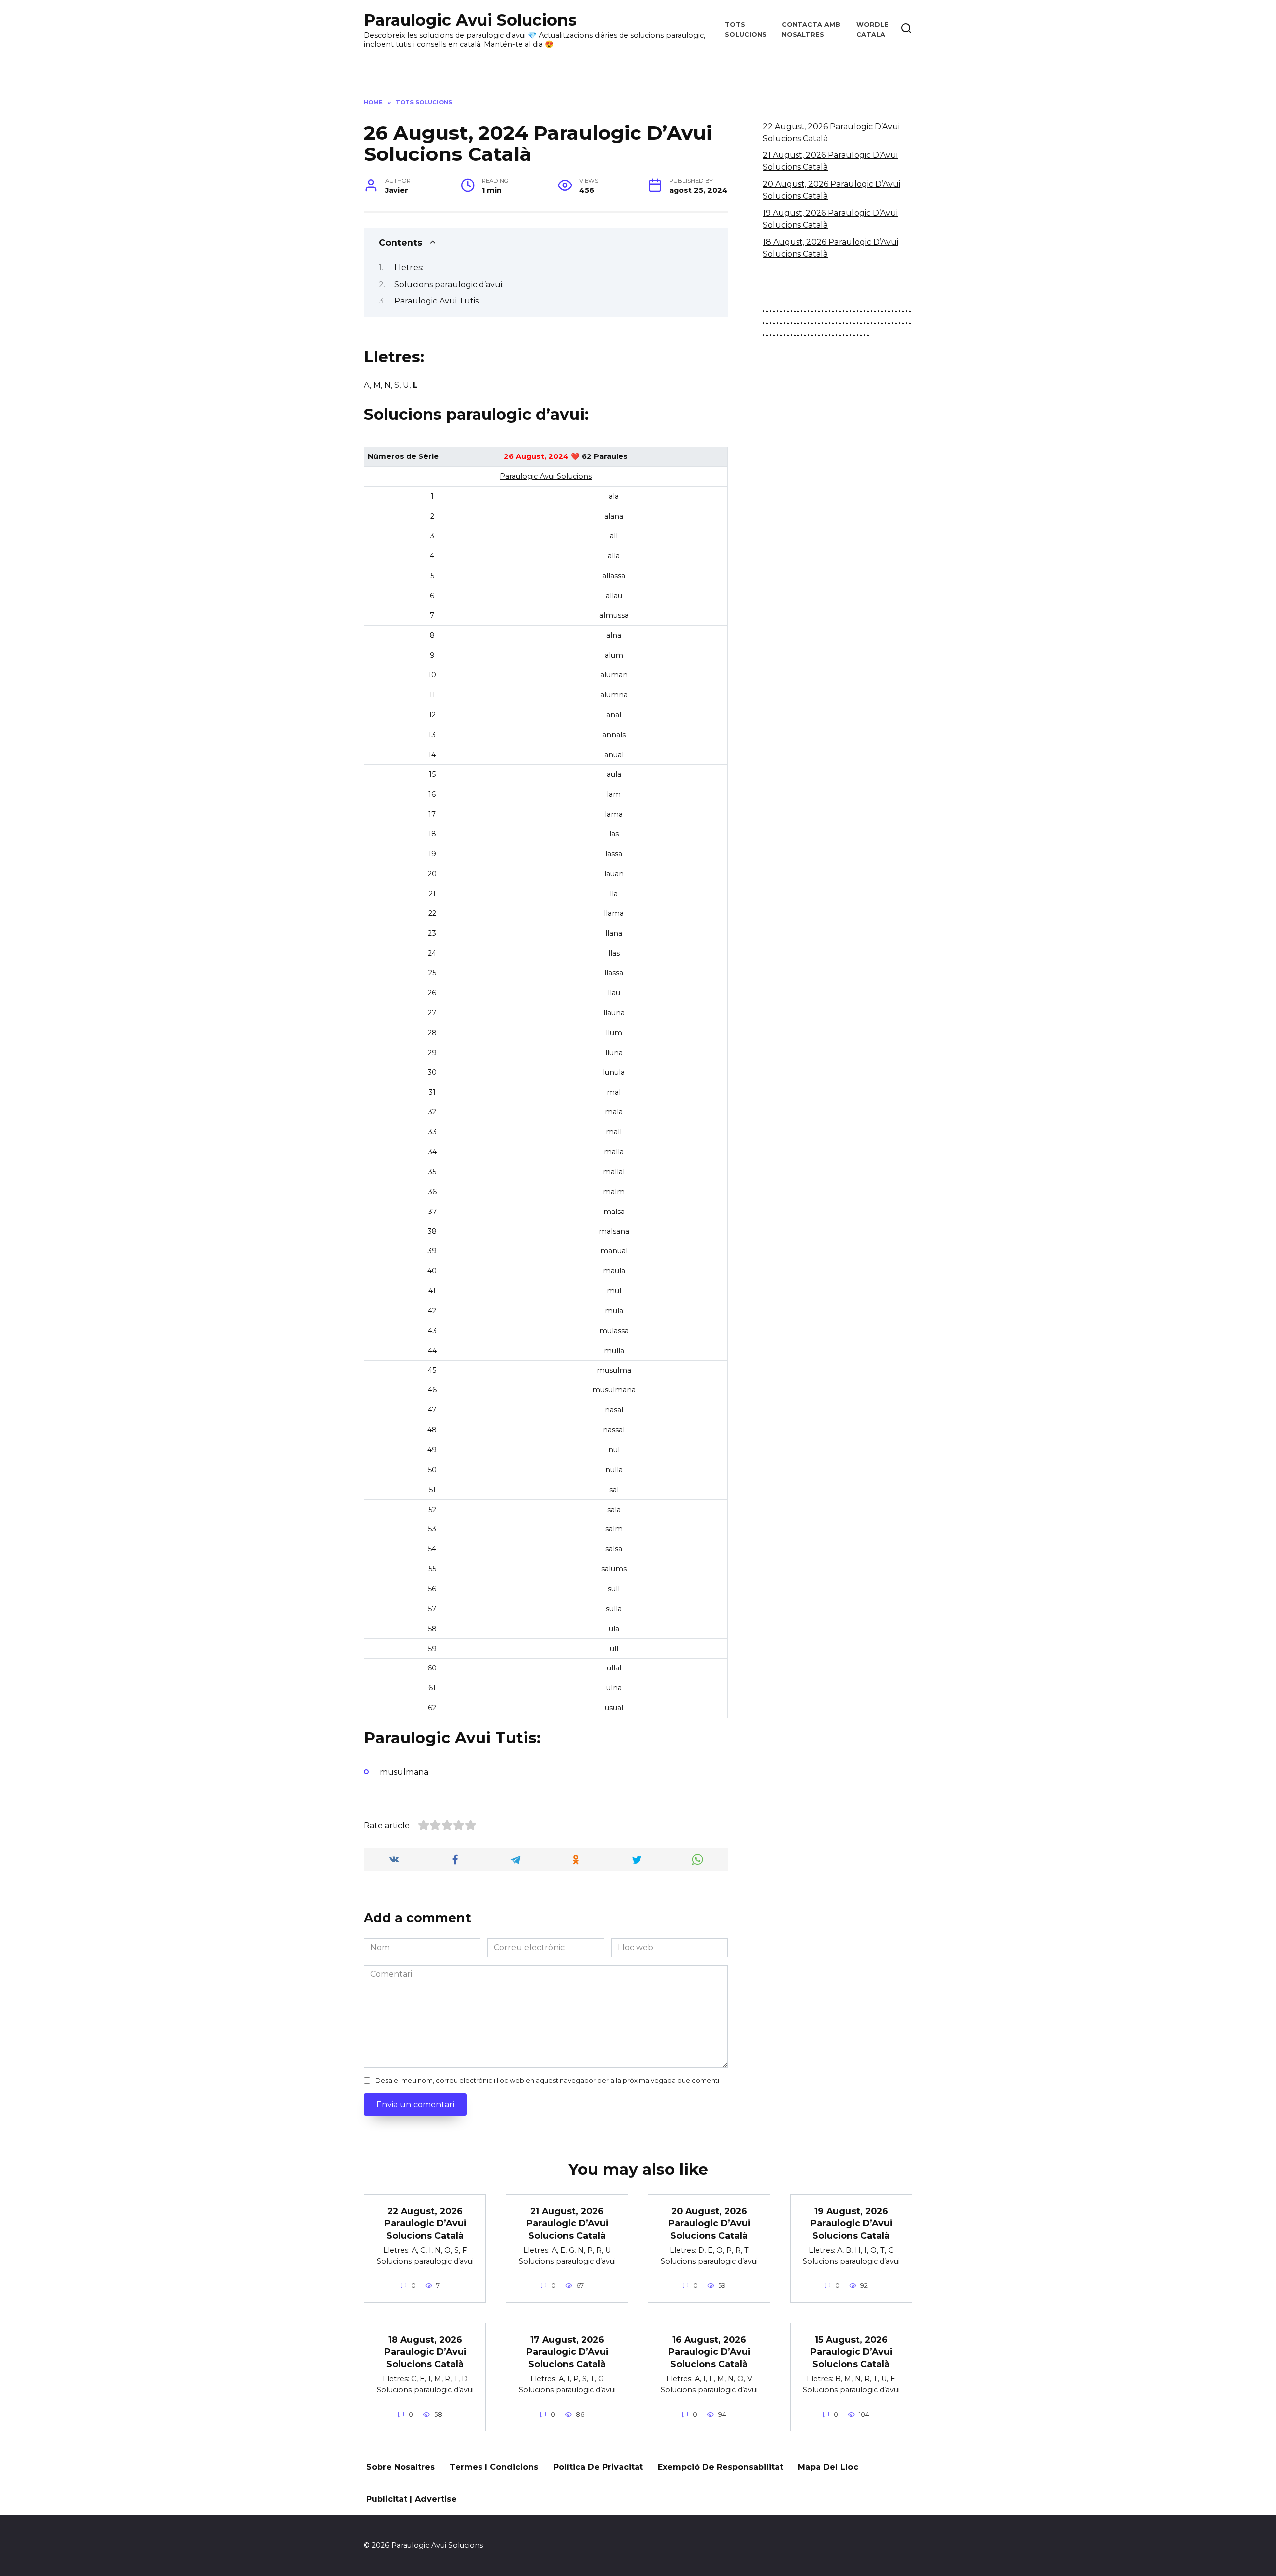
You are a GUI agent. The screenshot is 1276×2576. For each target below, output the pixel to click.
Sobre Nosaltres (400, 2467)
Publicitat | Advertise (411, 2499)
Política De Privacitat (598, 2467)
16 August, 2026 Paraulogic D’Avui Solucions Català (709, 2351)
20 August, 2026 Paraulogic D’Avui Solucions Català (709, 2223)
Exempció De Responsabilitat (720, 2467)
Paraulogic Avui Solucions (470, 20)
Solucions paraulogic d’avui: (449, 284)
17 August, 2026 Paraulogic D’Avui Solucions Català (567, 2351)
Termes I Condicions (494, 2467)
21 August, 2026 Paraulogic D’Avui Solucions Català (567, 2223)
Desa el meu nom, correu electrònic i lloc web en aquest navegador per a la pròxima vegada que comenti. (548, 2080)
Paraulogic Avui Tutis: (437, 301)
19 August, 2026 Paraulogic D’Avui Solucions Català (851, 2223)
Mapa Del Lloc (828, 2467)
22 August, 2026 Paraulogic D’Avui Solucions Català (425, 2223)
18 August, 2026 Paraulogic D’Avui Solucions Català (425, 2351)
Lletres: (409, 267)
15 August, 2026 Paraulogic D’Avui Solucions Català (851, 2351)
